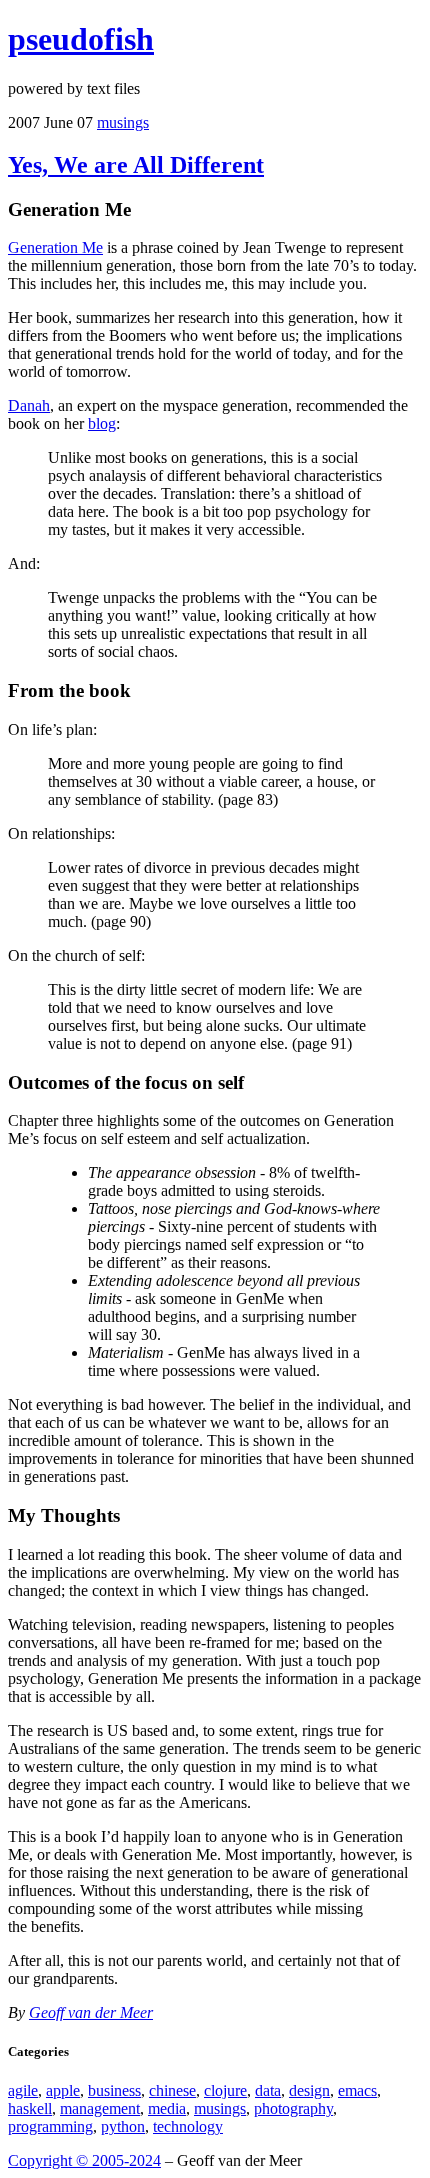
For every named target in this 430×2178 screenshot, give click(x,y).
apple (63, 2090)
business (114, 2090)
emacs (357, 2090)
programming (50, 2126)
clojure (225, 2090)
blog (102, 423)
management (100, 2108)
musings (123, 122)
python (123, 2126)
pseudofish (81, 39)
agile (23, 2090)
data (268, 2090)
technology (188, 2126)
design (309, 2090)
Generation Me (55, 247)
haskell (30, 2108)
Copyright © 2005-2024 (84, 2160)
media (167, 2108)
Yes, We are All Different (136, 165)
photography (293, 2108)
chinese (172, 2090)
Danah (29, 405)
